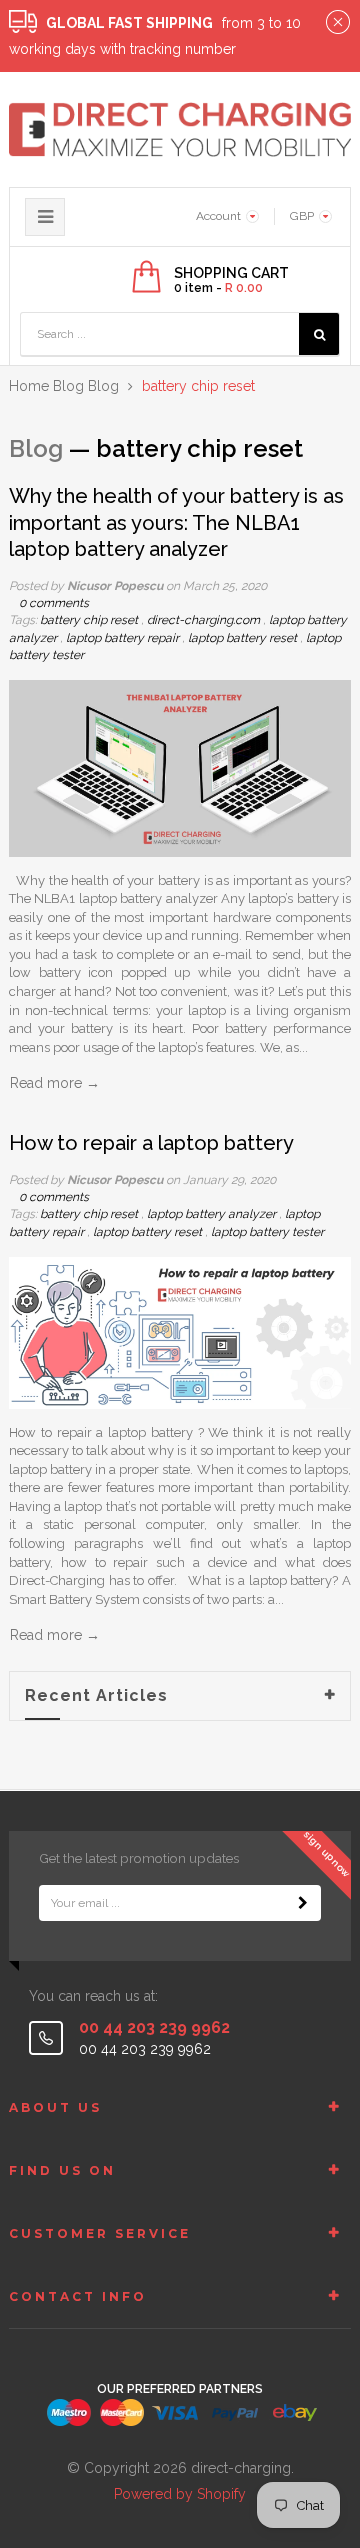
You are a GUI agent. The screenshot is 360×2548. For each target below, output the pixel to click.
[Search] (319, 334)
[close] (338, 23)
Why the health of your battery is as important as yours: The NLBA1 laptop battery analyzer (176, 522)
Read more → (55, 1083)
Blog (68, 386)
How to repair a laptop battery (151, 1143)
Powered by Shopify (180, 2494)
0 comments (54, 603)
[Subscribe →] (303, 1903)
